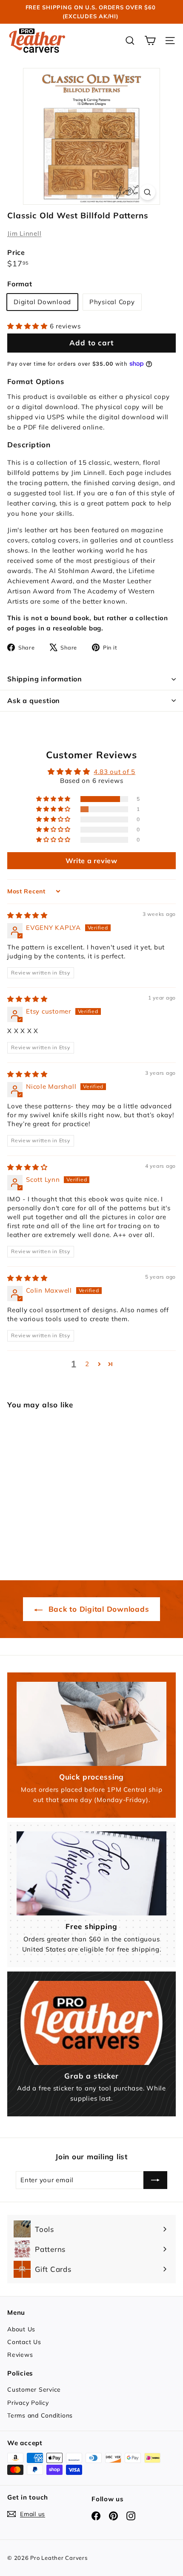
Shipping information (45, 679)
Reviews (20, 2355)
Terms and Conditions (40, 2415)
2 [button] (87, 1364)
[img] (27, 915)
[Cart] (150, 41)
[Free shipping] (91, 1873)
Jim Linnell (24, 233)
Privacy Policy (28, 2403)
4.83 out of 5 (114, 772)
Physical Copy (112, 302)
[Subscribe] (155, 2180)
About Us (21, 2329)
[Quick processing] (91, 1724)
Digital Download (42, 302)
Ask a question (34, 700)
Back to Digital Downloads (98, 1609)
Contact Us (24, 2342)
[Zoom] (147, 192)
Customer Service (34, 2390)
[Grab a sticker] (91, 2023)
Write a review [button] (91, 861)
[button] (29, 326)
